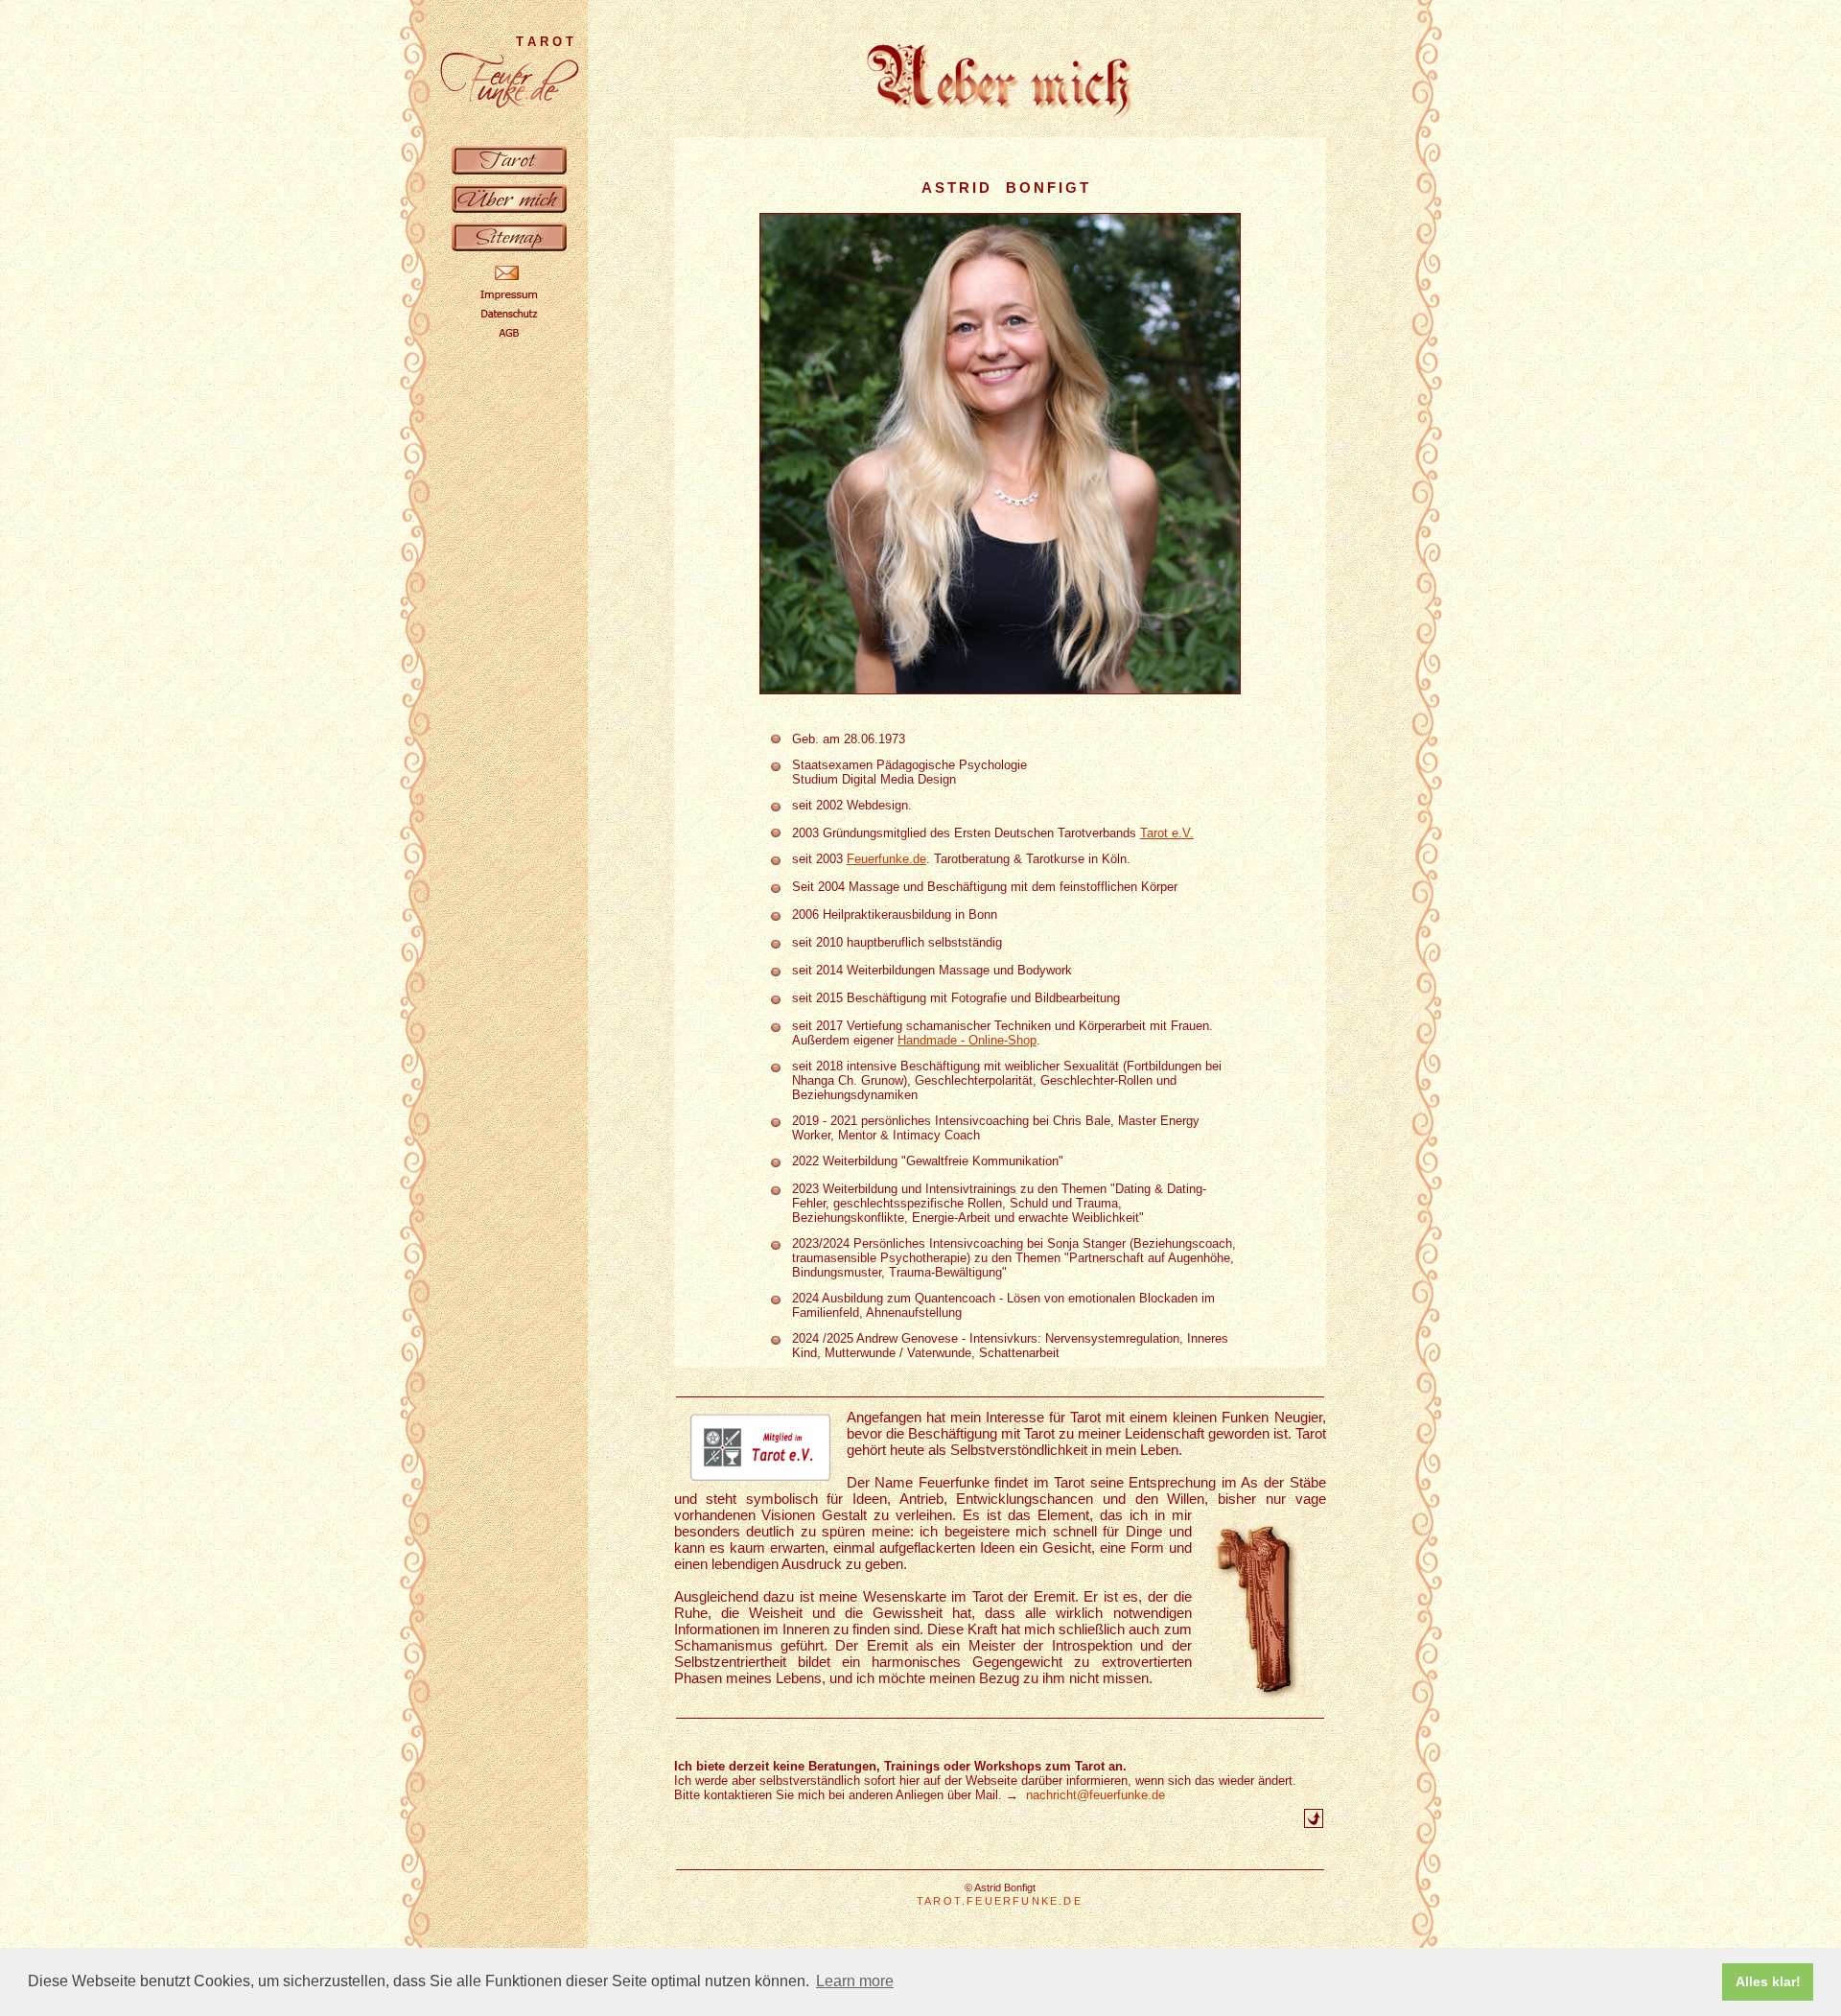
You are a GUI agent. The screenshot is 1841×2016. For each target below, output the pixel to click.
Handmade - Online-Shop (967, 1040)
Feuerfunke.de (886, 859)
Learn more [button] (855, 1981)
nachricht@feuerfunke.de (1092, 1795)
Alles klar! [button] (1768, 1981)
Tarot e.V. (1167, 833)
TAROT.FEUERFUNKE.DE (1000, 1901)
